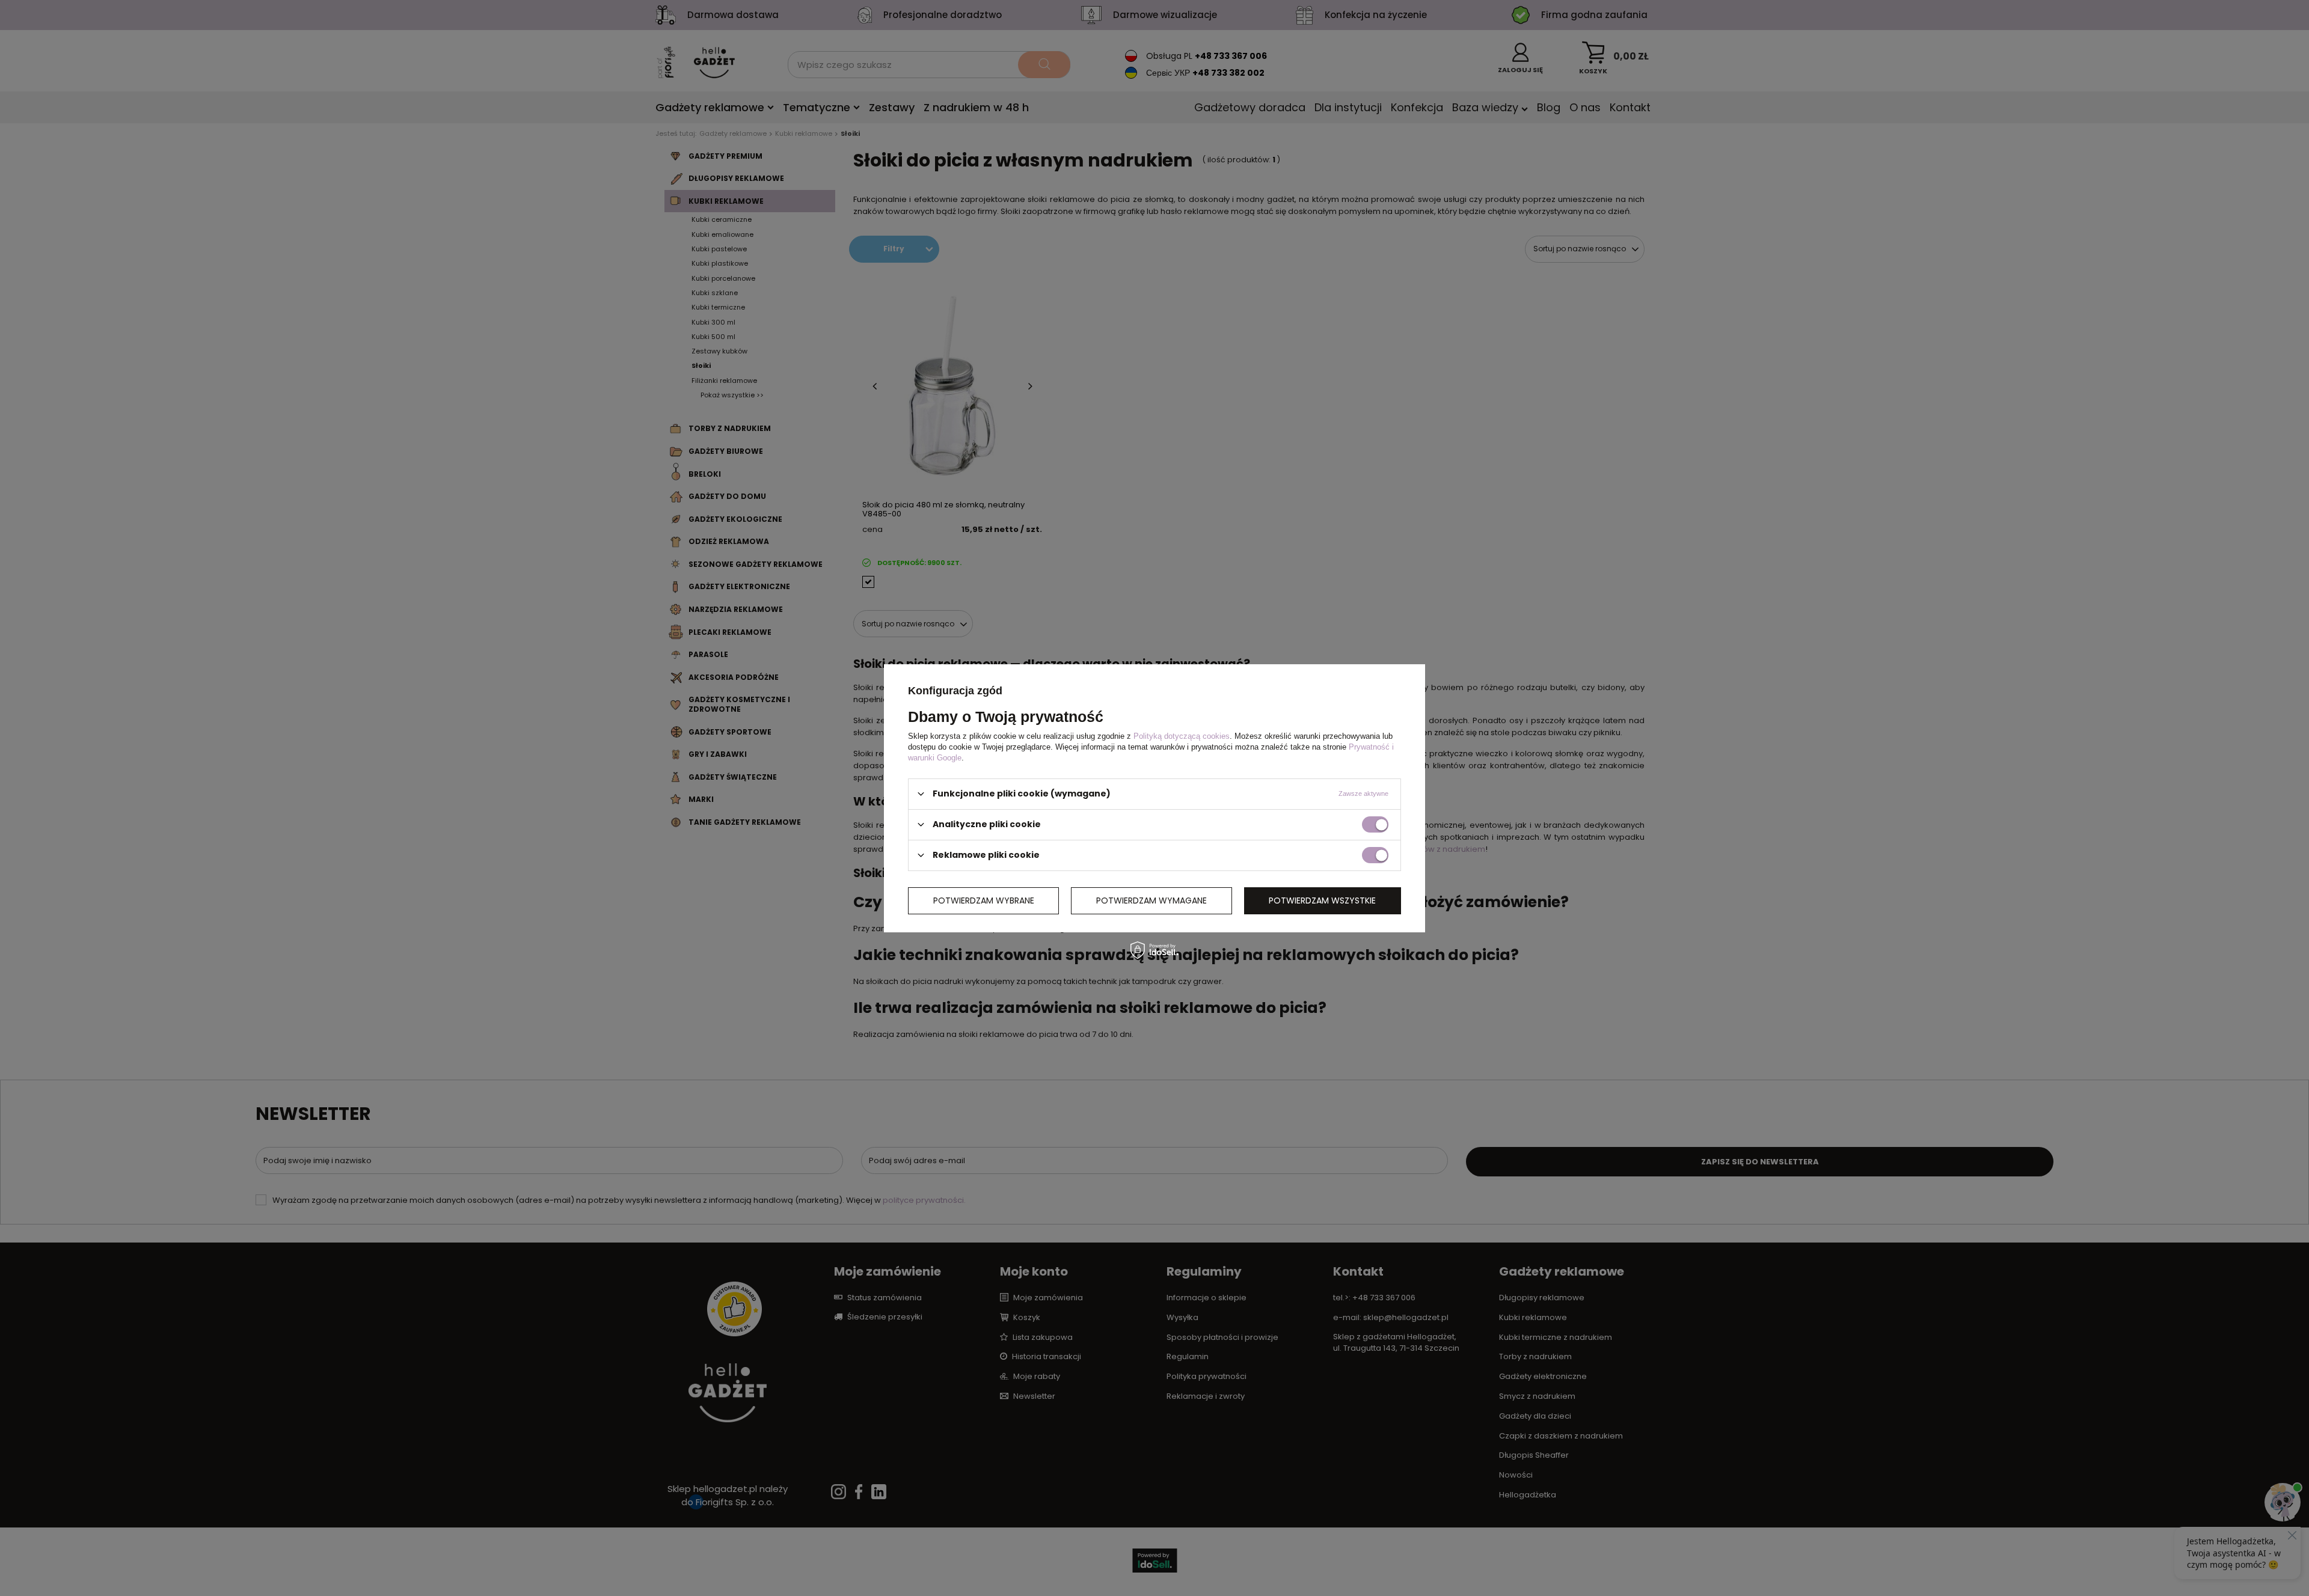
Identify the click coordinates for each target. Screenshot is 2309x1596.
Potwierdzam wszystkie (1322, 900)
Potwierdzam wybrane (984, 900)
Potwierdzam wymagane (1151, 900)
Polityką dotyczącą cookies (1182, 735)
